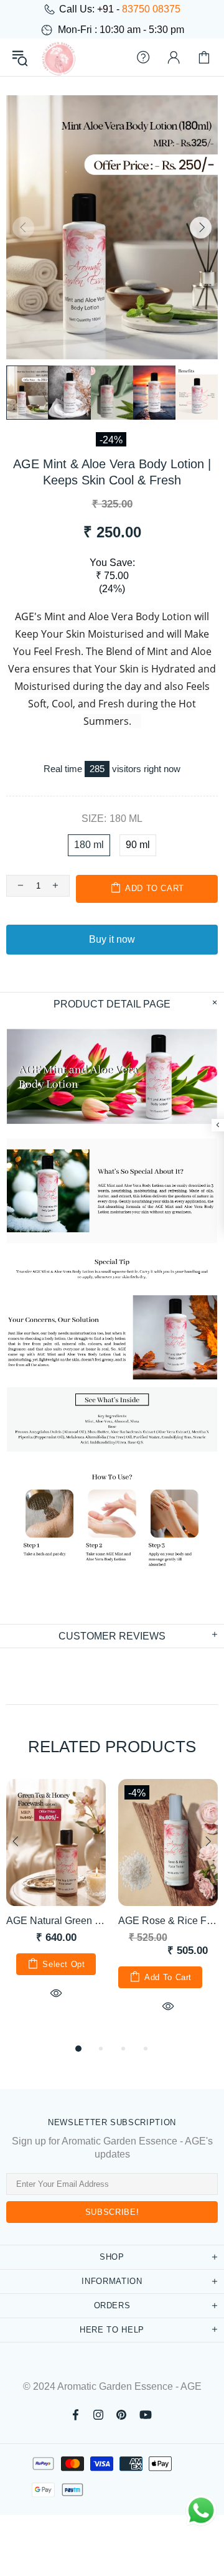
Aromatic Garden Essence (58, 57)
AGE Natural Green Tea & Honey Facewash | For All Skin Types (56, 1921)
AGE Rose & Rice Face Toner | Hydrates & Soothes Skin (168, 1921)
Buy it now (112, 939)
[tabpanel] (56, 1904)
